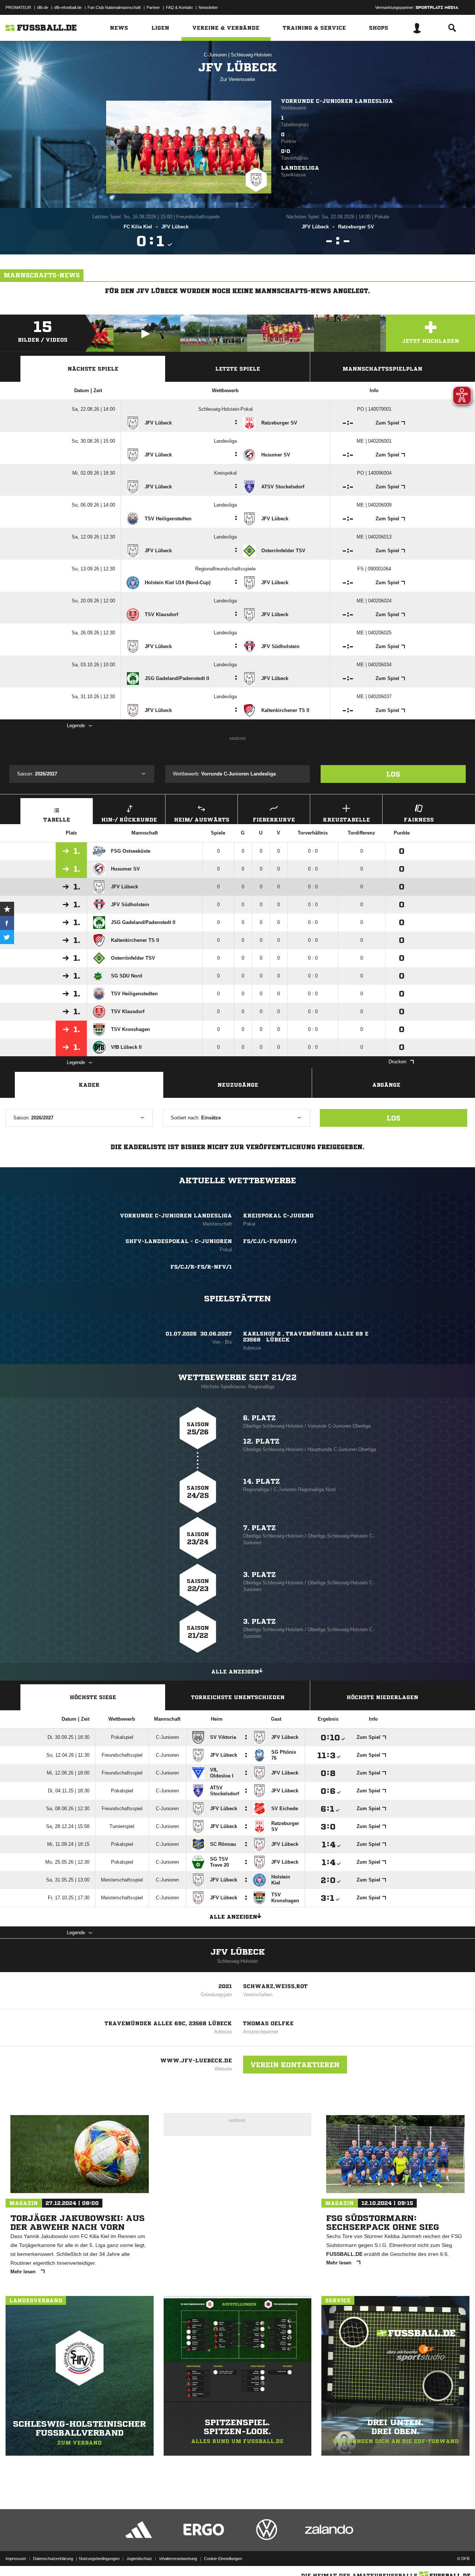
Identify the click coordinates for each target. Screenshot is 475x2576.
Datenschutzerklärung (53, 2559)
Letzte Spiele (238, 369)
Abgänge (386, 1085)
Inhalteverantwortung (178, 2559)
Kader (89, 1085)
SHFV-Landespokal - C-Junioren (179, 1241)
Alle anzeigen (235, 1672)
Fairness (419, 820)
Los (393, 774)
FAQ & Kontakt (179, 7)
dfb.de (43, 7)
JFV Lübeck (238, 1952)
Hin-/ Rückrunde (129, 820)
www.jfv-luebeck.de (196, 2061)
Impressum (16, 2559)
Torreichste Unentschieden (238, 1697)
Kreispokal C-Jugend (278, 1216)
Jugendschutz (139, 2559)
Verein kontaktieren (295, 2065)
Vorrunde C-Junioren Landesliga (337, 101)
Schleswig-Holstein (251, 55)
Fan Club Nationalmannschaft (114, 7)
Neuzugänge (238, 1085)
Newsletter (208, 7)
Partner (153, 7)
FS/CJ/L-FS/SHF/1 (270, 1241)
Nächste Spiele (93, 369)
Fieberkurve (274, 820)
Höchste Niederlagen (382, 1697)
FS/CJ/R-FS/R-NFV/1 (201, 1267)
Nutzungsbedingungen (99, 2559)
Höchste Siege (93, 1697)
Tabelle (57, 820)
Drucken (397, 1062)
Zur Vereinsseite (237, 79)
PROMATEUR (18, 7)
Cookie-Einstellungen (223, 2559)
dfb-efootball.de (68, 7)
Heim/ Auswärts (202, 820)
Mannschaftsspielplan (382, 369)
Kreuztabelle (346, 820)
